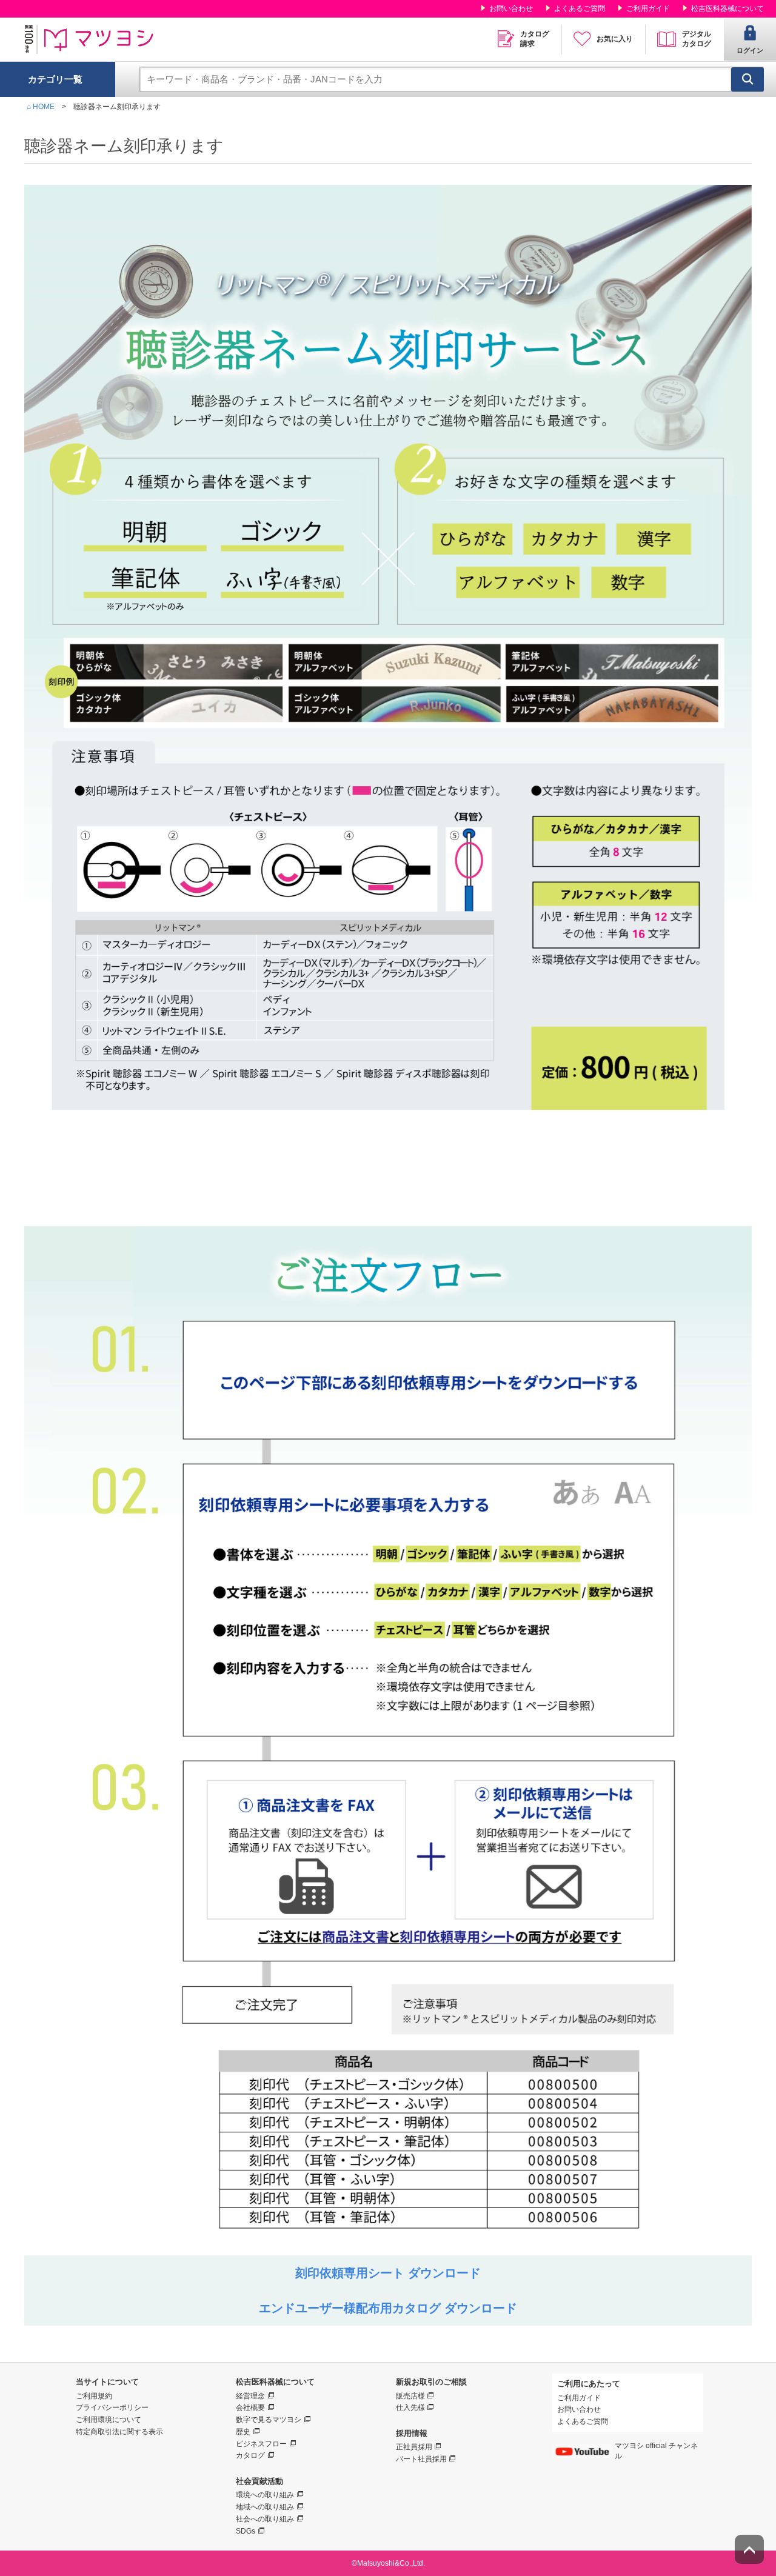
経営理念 (250, 2396)
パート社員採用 (421, 2459)
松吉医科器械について (727, 8)
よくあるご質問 (580, 8)
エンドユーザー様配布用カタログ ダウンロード (388, 2308)
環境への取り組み (265, 2495)
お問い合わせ (511, 8)
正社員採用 (414, 2447)
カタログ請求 (535, 39)
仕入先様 (410, 2407)
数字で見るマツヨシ (269, 2420)
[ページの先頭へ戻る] (749, 2549)
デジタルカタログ (697, 39)
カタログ (250, 2455)
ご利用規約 (94, 2396)
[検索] (748, 79)
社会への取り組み (265, 2519)
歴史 (243, 2432)
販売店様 (410, 2396)
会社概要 (250, 2407)
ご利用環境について (109, 2420)
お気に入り (615, 39)
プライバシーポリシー (112, 2407)
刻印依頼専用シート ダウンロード (388, 2273)
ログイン (750, 50)
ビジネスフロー (261, 2444)
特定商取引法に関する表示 (119, 2432)
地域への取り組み (265, 2507)
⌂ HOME (41, 107)
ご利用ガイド (648, 8)
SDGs (246, 2531)
